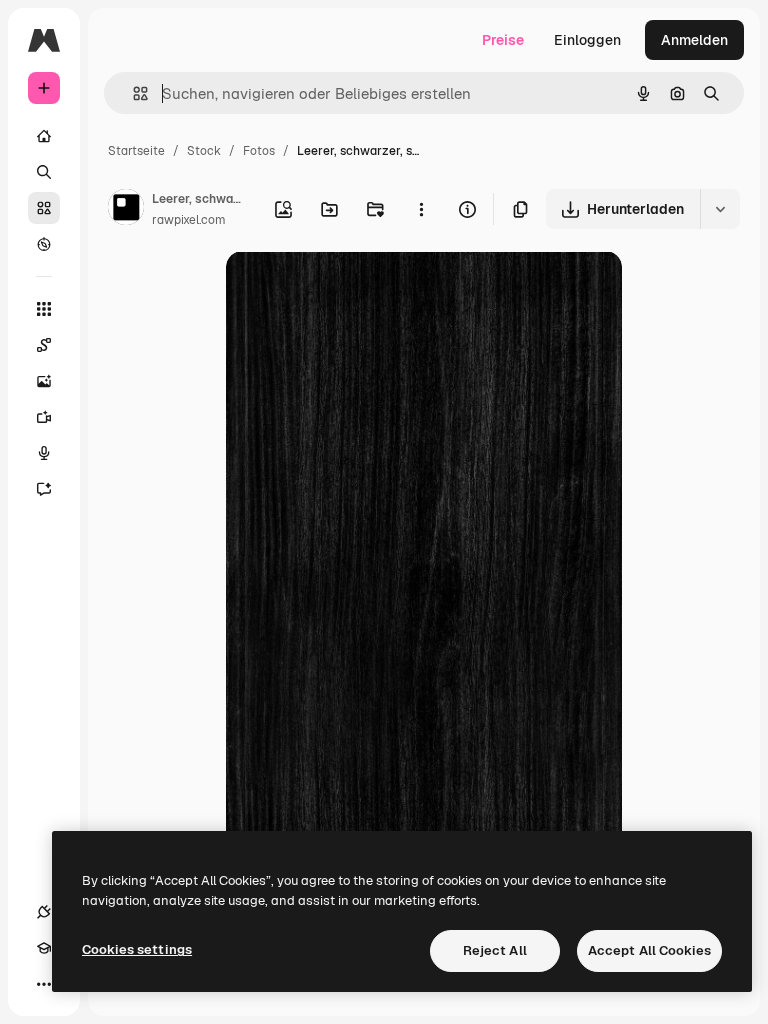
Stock (204, 151)
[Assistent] (44, 489)
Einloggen (587, 40)
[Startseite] (44, 136)
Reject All (495, 950)
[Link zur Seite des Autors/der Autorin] (126, 210)
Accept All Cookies (649, 950)
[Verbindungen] (44, 912)
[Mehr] (44, 984)
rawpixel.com (189, 220)
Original (354, 289)
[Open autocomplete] (132, 93)
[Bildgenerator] (44, 381)
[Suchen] (44, 172)
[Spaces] (44, 345)
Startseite (136, 151)
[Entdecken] (44, 244)
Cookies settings (137, 949)
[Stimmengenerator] (44, 453)
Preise (503, 40)
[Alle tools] (44, 309)
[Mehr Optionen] (421, 209)
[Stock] (44, 208)
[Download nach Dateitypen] (720, 209)
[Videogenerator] (44, 417)
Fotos (259, 151)
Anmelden (694, 40)
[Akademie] (44, 948)
